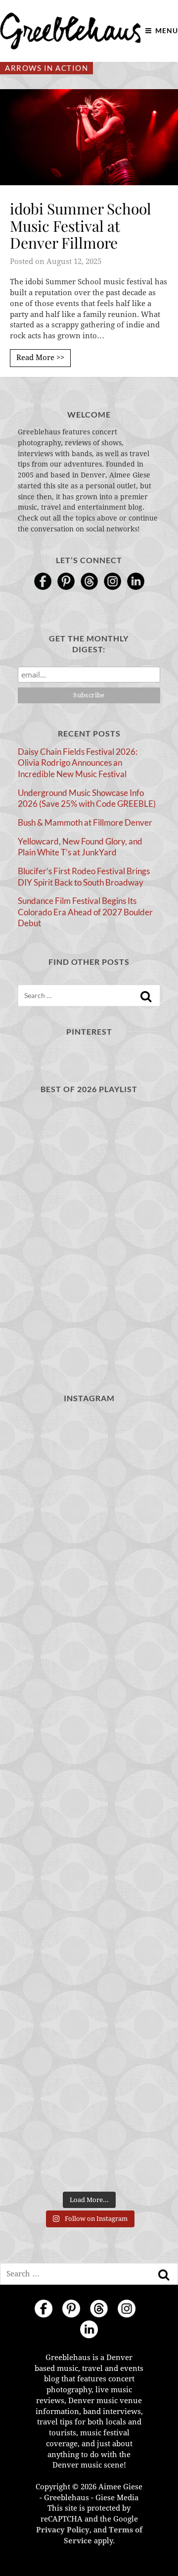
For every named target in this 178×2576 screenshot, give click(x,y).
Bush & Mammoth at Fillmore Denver (85, 822)
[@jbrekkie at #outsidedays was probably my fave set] (89, 1628)
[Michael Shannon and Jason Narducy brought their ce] (89, 1714)
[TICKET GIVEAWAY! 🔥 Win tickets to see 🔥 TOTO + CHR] (89, 1543)
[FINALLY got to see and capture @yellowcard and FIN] (89, 1971)
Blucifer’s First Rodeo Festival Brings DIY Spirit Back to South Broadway (84, 877)
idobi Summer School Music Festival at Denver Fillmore (81, 226)
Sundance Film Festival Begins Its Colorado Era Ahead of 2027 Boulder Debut (85, 912)
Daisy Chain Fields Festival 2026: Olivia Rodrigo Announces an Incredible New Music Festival (78, 763)
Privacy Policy (63, 2530)
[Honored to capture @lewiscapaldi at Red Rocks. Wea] (89, 2057)
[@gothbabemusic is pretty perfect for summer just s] (89, 1456)
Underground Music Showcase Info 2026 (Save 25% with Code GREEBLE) (87, 798)
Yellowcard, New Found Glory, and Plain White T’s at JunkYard (80, 847)
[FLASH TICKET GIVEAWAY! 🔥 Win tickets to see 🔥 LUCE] (89, 1800)
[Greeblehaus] (70, 31)
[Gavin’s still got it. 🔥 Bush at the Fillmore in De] (89, 1886)
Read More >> (40, 358)
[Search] (146, 997)
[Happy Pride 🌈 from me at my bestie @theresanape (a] (89, 2143)
